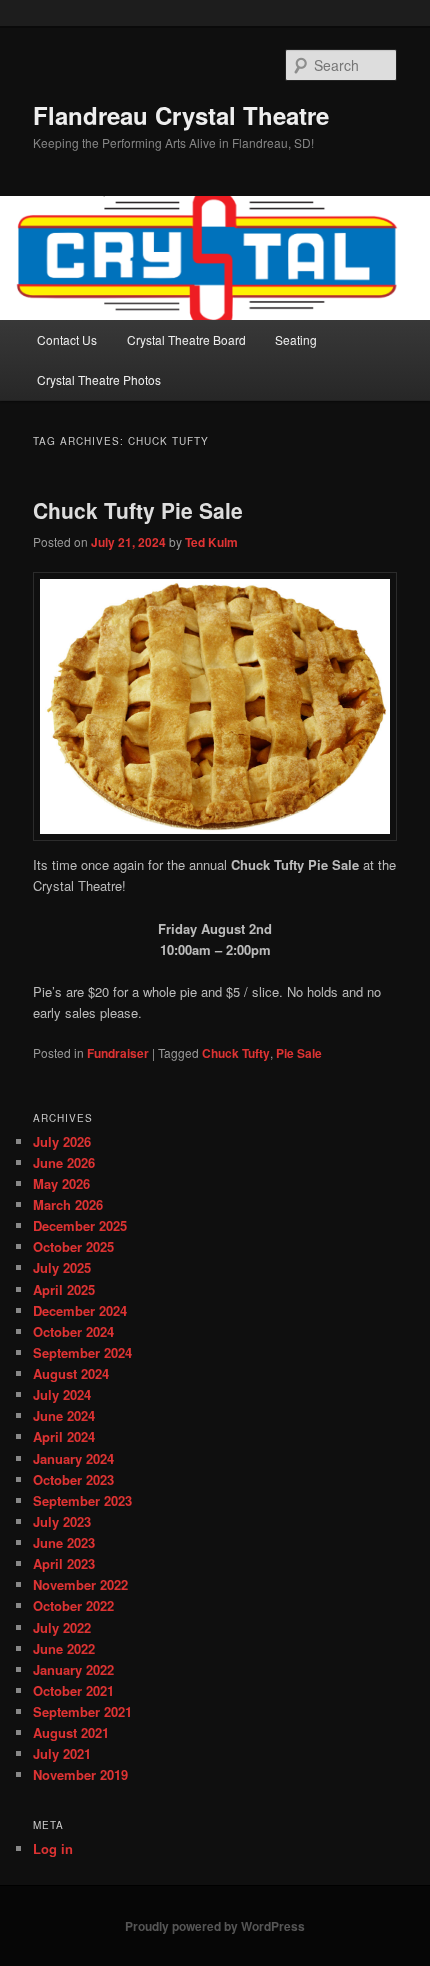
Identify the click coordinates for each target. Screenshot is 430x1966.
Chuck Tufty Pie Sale (138, 510)
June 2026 (64, 1162)
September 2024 (82, 1352)
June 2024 (64, 1415)
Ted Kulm (211, 542)
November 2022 (80, 1584)
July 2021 (62, 1753)
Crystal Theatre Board (186, 339)
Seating (296, 339)
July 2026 (62, 1141)
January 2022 (73, 1669)
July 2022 (62, 1627)
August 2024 (71, 1373)
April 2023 (64, 1563)
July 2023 (62, 1521)
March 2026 (68, 1204)
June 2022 (64, 1648)
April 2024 (64, 1436)
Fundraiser (118, 1053)
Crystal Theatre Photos (99, 379)
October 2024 (73, 1331)
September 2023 (82, 1500)
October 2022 (73, 1605)
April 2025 (64, 1289)
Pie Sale (299, 1053)
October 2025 (73, 1246)
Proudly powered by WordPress (215, 1926)
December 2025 (80, 1225)
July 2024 (62, 1394)
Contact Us (67, 339)
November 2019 (80, 1774)
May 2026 (61, 1183)
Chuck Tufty (236, 1053)
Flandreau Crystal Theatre (181, 115)
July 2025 (62, 1267)
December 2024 (80, 1310)
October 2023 (73, 1479)
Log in (53, 1848)
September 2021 (82, 1711)
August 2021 (71, 1732)
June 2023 (64, 1542)
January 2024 (73, 1458)
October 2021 (73, 1690)
